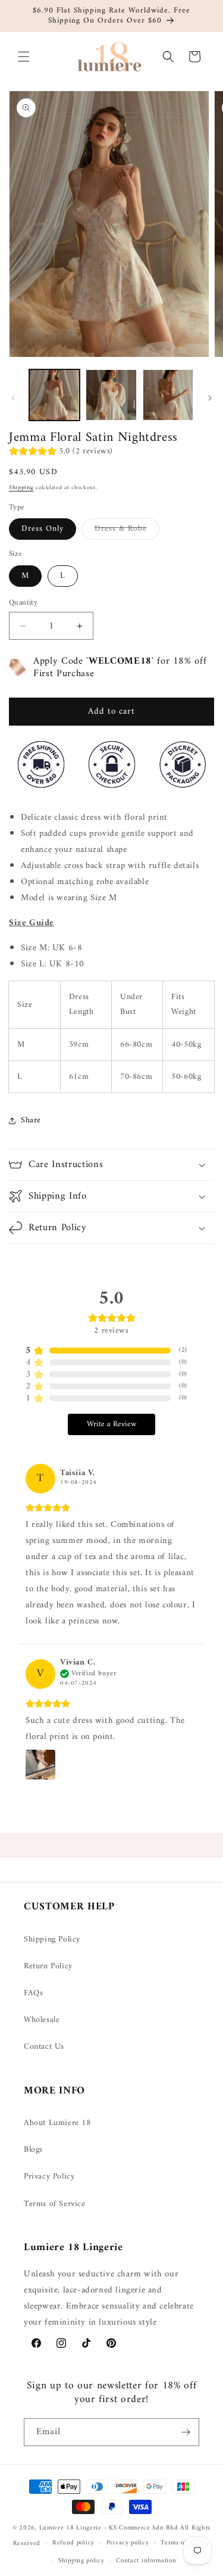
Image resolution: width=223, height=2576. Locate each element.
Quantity (23, 603)
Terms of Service (55, 2204)
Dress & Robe (127, 530)
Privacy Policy (49, 2177)
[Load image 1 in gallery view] (54, 395)
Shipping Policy (52, 1939)
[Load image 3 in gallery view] (168, 395)
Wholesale (42, 2020)
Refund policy (73, 2543)
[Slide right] (210, 398)
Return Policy (48, 1966)
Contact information (146, 2561)
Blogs (33, 2150)
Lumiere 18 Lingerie (70, 2528)
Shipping (21, 488)
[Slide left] (13, 398)
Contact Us (44, 2047)
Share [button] (31, 1120)
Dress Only (43, 529)
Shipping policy (81, 2561)
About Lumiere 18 (57, 2123)
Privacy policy (128, 2543)
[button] (24, 57)
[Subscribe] (186, 2432)
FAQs (33, 1993)
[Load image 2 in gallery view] (111, 395)
